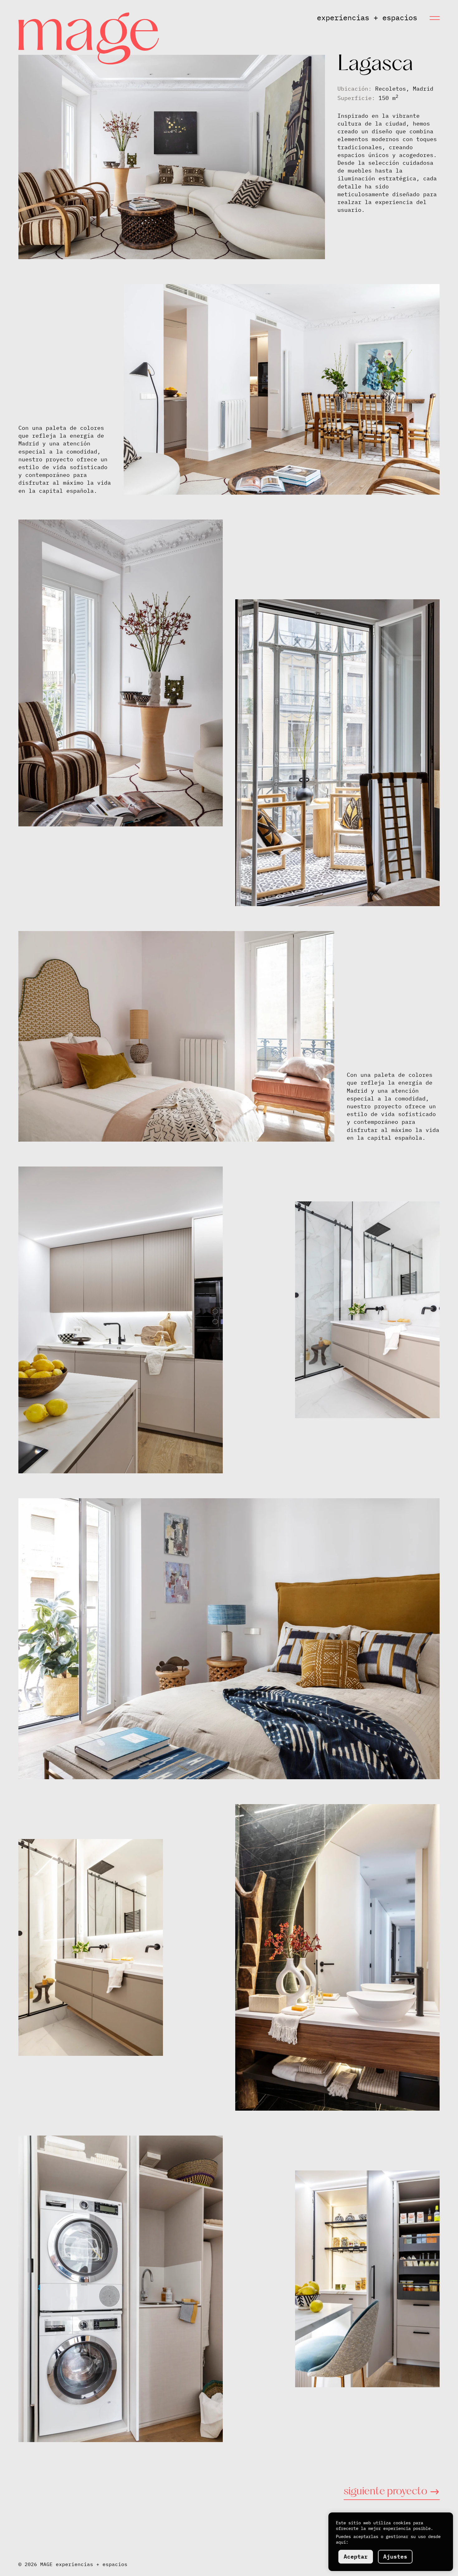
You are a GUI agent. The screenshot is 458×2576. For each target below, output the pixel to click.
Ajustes (395, 2557)
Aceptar (356, 2557)
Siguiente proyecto (385, 2492)
